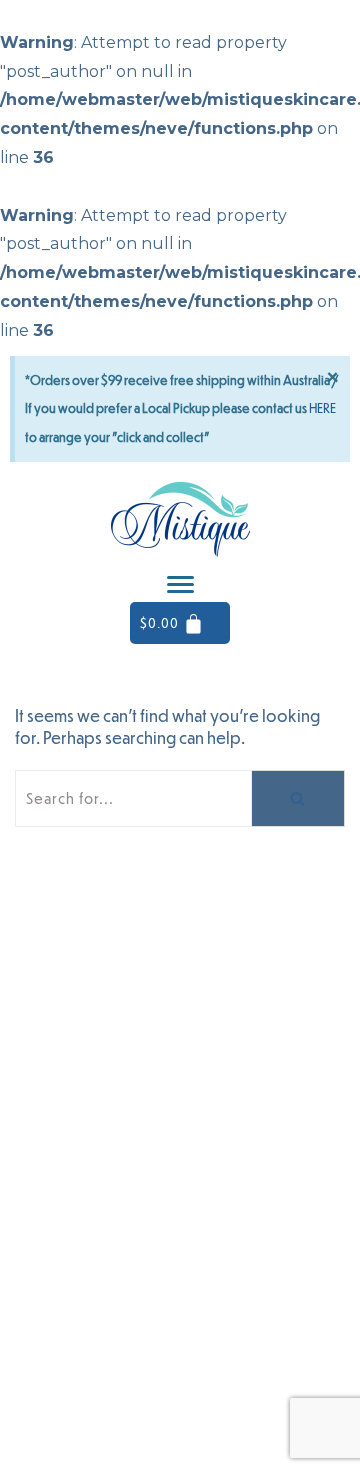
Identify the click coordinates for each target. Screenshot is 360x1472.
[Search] (298, 798)
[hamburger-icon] (180, 584)
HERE (322, 408)
